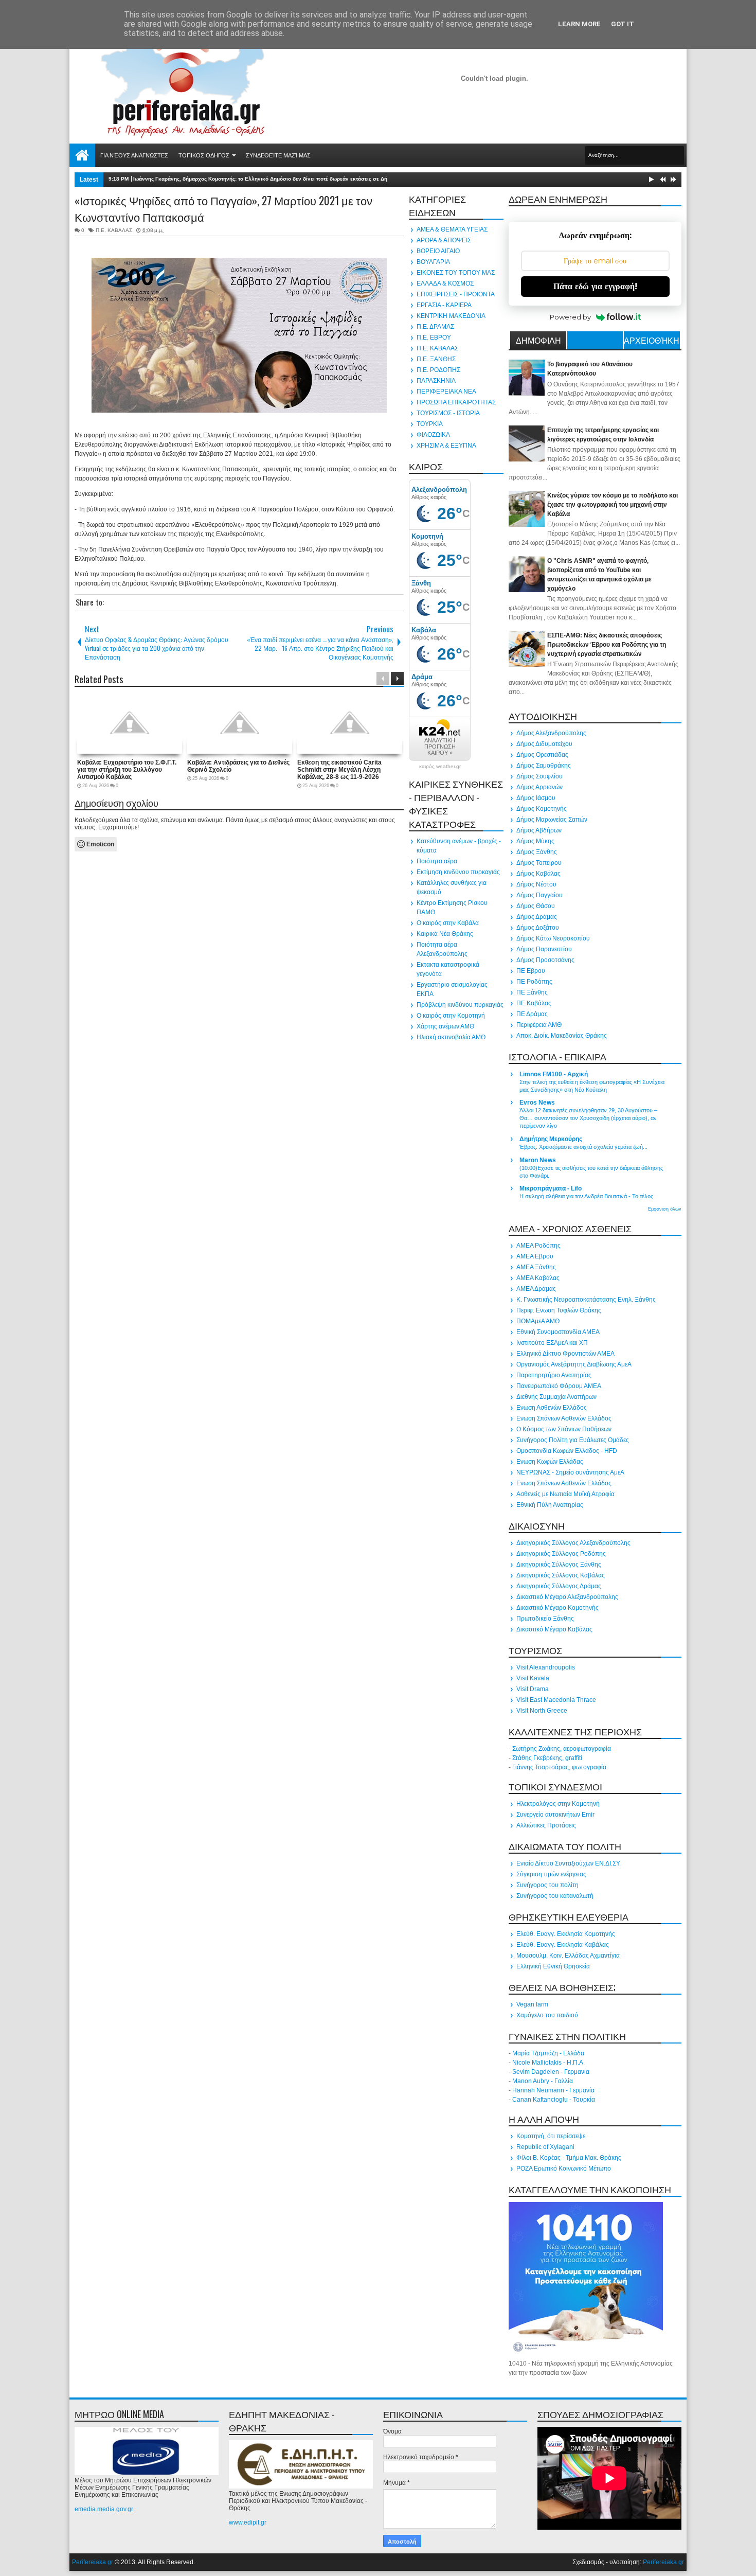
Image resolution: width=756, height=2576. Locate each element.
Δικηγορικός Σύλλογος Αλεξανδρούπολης (573, 1543)
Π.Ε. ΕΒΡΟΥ (434, 337)
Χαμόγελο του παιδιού (547, 2015)
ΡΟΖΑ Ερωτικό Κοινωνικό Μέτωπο (564, 2169)
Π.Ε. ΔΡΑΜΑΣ (435, 327)
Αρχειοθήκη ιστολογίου (652, 342)
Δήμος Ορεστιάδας (542, 755)
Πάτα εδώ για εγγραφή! (595, 286)
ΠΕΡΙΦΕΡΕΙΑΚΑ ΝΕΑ (446, 392)
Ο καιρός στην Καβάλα (448, 923)
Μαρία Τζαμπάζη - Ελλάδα (548, 2053)
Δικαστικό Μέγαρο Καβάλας (554, 1629)
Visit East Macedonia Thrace (556, 1700)
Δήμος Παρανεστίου (544, 949)
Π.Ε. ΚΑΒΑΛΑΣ (114, 230)
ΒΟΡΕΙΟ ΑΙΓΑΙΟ (438, 251)
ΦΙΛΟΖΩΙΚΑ (433, 435)
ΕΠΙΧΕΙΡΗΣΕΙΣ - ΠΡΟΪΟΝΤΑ (456, 294)
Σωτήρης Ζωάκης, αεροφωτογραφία (562, 1749)
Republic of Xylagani (545, 2147)
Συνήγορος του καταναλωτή (555, 1896)
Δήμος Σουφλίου (539, 776)
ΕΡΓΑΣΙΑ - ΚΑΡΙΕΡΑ (444, 305)
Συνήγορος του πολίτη (547, 1885)
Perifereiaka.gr (93, 2562)
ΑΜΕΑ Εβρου (535, 1256)
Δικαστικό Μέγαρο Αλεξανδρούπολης (567, 1597)
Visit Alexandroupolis (546, 1667)
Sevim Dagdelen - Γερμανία (551, 2072)
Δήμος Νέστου (536, 884)
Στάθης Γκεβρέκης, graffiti (547, 1758)
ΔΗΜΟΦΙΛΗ (538, 340)
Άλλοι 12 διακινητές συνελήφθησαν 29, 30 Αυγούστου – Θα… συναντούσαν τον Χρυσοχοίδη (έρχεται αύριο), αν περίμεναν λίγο (588, 1118)
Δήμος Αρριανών (539, 787)
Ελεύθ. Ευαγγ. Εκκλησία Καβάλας (563, 1945)
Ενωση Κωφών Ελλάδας (550, 1462)
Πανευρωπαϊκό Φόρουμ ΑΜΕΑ (559, 1386)
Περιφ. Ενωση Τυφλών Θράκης (559, 1310)
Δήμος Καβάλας (538, 874)
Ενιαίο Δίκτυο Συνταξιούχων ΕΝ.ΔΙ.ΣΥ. (569, 1863)
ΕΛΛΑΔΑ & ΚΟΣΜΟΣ (445, 283)
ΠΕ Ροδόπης (534, 982)
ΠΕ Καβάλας (534, 1003)
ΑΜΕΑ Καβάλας (538, 1278)
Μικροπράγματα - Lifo (551, 1188)
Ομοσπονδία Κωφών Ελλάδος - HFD (567, 1451)
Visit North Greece (542, 1711)
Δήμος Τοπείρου (539, 863)
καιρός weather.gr (440, 767)
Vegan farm (532, 2004)
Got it (623, 24)
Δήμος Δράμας (537, 917)
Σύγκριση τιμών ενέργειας (551, 1874)
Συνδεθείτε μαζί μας (278, 155)
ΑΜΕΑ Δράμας (536, 1289)
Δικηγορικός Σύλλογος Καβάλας (561, 1575)
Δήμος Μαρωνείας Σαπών (552, 820)
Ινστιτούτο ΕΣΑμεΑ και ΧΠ (552, 1343)
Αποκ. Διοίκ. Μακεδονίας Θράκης (562, 1036)
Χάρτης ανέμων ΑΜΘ (445, 1026)
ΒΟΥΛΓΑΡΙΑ (433, 262)
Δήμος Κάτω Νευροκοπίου (553, 938)
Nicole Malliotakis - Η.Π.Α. (548, 2063)
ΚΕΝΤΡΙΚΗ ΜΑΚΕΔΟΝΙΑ (451, 316)
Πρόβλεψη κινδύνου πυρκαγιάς (460, 1005)
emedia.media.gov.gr (104, 2509)
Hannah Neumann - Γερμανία (553, 2090)
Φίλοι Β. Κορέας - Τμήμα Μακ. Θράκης (569, 2158)
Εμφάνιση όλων (665, 1209)
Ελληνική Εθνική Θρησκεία (553, 1966)
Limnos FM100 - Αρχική (554, 1074)
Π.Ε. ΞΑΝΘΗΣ (436, 359)
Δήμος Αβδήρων (539, 830)
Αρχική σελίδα (82, 155)
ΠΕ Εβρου (531, 971)
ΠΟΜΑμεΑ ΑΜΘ (538, 1321)
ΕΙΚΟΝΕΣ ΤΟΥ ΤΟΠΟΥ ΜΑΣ (456, 273)
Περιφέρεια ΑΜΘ (539, 1025)
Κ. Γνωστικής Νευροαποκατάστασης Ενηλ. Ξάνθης (586, 1300)
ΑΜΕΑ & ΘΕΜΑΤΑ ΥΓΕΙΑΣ (452, 229)
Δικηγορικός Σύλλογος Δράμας (559, 1586)
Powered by (570, 317)
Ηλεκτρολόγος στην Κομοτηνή (558, 1804)
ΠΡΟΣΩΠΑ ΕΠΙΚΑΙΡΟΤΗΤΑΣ (456, 402)
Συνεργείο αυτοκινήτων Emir (555, 1815)
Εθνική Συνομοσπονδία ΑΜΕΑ (558, 1332)
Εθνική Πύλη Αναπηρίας (550, 1505)
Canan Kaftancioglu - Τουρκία (554, 2100)
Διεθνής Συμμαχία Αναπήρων (556, 1397)
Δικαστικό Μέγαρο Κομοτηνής (557, 1608)
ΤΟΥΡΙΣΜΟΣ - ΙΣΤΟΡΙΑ (448, 413)
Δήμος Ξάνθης (537, 852)
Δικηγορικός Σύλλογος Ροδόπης (561, 1554)
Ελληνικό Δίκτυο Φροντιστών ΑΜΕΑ (565, 1354)
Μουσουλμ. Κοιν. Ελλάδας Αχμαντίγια (568, 1956)
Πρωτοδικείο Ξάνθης (545, 1619)
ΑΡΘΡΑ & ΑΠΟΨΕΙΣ (444, 240)
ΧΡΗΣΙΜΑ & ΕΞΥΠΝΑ (446, 446)
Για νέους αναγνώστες (134, 155)
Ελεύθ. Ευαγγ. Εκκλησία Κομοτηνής (566, 1934)
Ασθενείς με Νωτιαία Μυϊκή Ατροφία (565, 1494)
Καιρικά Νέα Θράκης (445, 934)
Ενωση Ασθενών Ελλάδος (552, 1408)
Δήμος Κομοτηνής (542, 809)
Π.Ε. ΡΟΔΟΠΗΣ (438, 370)
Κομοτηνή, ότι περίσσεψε (551, 2136)
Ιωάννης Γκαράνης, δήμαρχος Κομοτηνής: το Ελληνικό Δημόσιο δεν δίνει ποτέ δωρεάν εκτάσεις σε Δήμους (266, 179)
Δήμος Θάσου (536, 906)
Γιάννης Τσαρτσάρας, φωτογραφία (559, 1767)
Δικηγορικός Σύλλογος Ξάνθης (559, 1565)
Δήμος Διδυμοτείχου (544, 744)
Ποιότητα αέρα (437, 861)
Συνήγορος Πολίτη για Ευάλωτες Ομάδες (573, 1440)
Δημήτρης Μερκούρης (551, 1139)
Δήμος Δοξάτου (538, 928)
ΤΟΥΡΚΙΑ (430, 424)
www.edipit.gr (248, 2522)
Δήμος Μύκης (535, 841)
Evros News (537, 1103)
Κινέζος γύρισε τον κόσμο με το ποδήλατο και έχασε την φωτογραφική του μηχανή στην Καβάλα (613, 505)
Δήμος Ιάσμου (536, 798)
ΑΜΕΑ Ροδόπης (538, 1246)
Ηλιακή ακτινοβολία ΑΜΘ (451, 1037)
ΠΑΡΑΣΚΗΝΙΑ (436, 381)
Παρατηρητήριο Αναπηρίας (554, 1375)
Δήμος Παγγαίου (539, 895)
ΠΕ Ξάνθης (532, 992)
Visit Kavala (533, 1678)
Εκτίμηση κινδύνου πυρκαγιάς (458, 872)
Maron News (538, 1160)
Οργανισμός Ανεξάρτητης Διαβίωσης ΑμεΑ (574, 1364)
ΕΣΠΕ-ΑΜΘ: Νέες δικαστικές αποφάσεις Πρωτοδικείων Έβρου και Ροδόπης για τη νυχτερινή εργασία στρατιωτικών (607, 645)
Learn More (579, 24)
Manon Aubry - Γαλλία (543, 2081)
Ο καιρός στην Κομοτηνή (451, 1016)
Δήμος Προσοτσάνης (545, 960)
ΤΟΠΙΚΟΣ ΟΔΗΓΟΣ (204, 155)
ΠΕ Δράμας (532, 1014)
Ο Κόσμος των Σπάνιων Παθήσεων (564, 1429)
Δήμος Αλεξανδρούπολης (551, 733)
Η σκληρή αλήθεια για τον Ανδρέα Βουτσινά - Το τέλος (586, 1196)
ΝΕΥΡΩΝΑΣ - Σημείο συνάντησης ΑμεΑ (570, 1472)
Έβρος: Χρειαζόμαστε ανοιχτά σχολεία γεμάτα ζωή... (583, 1147)
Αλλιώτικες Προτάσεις (546, 1825)
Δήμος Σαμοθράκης (544, 766)
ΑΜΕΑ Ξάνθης (536, 1267)
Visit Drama (533, 1689)
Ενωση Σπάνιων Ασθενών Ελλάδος (564, 1418)
